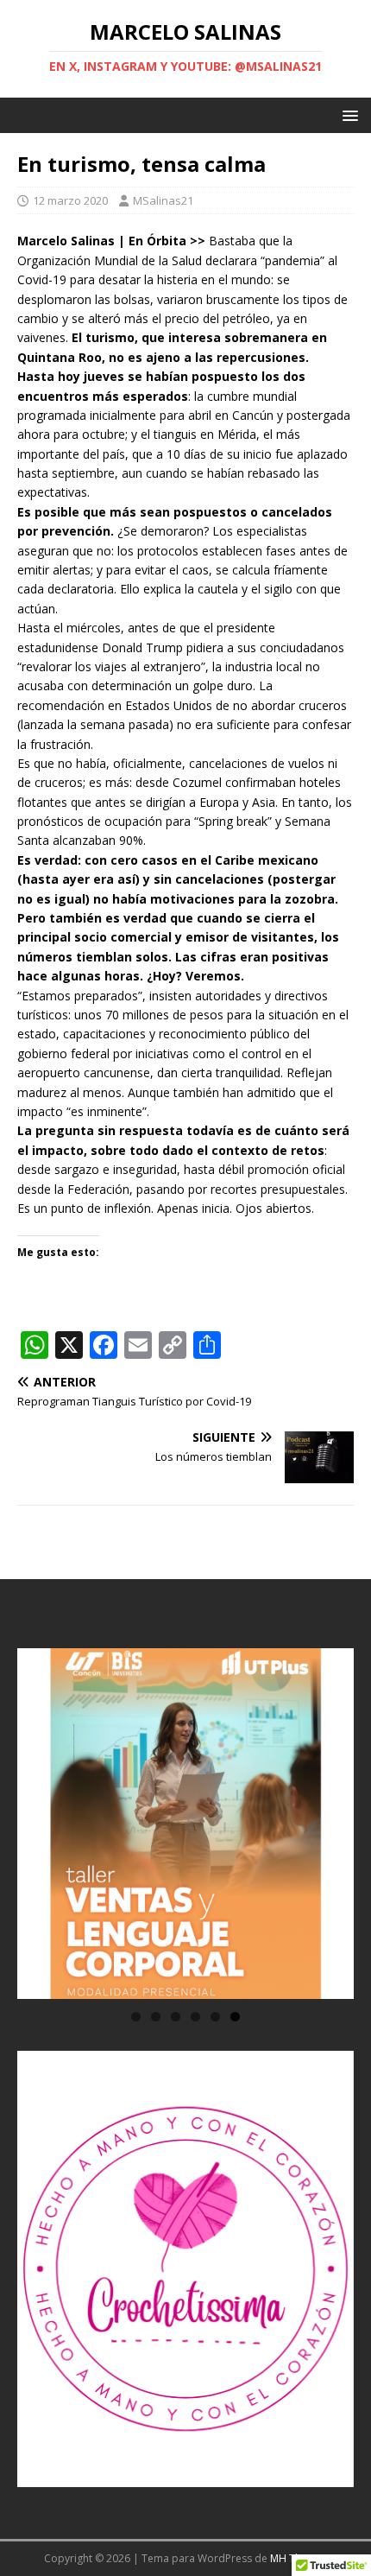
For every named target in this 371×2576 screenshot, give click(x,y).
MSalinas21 (163, 200)
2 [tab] (156, 2017)
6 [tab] (235, 2017)
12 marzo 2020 (70, 200)
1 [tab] (136, 2017)
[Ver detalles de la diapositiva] (185, 1824)
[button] (347, 114)
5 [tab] (215, 2017)
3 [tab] (176, 2017)
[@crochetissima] (185, 2269)
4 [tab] (195, 2017)
